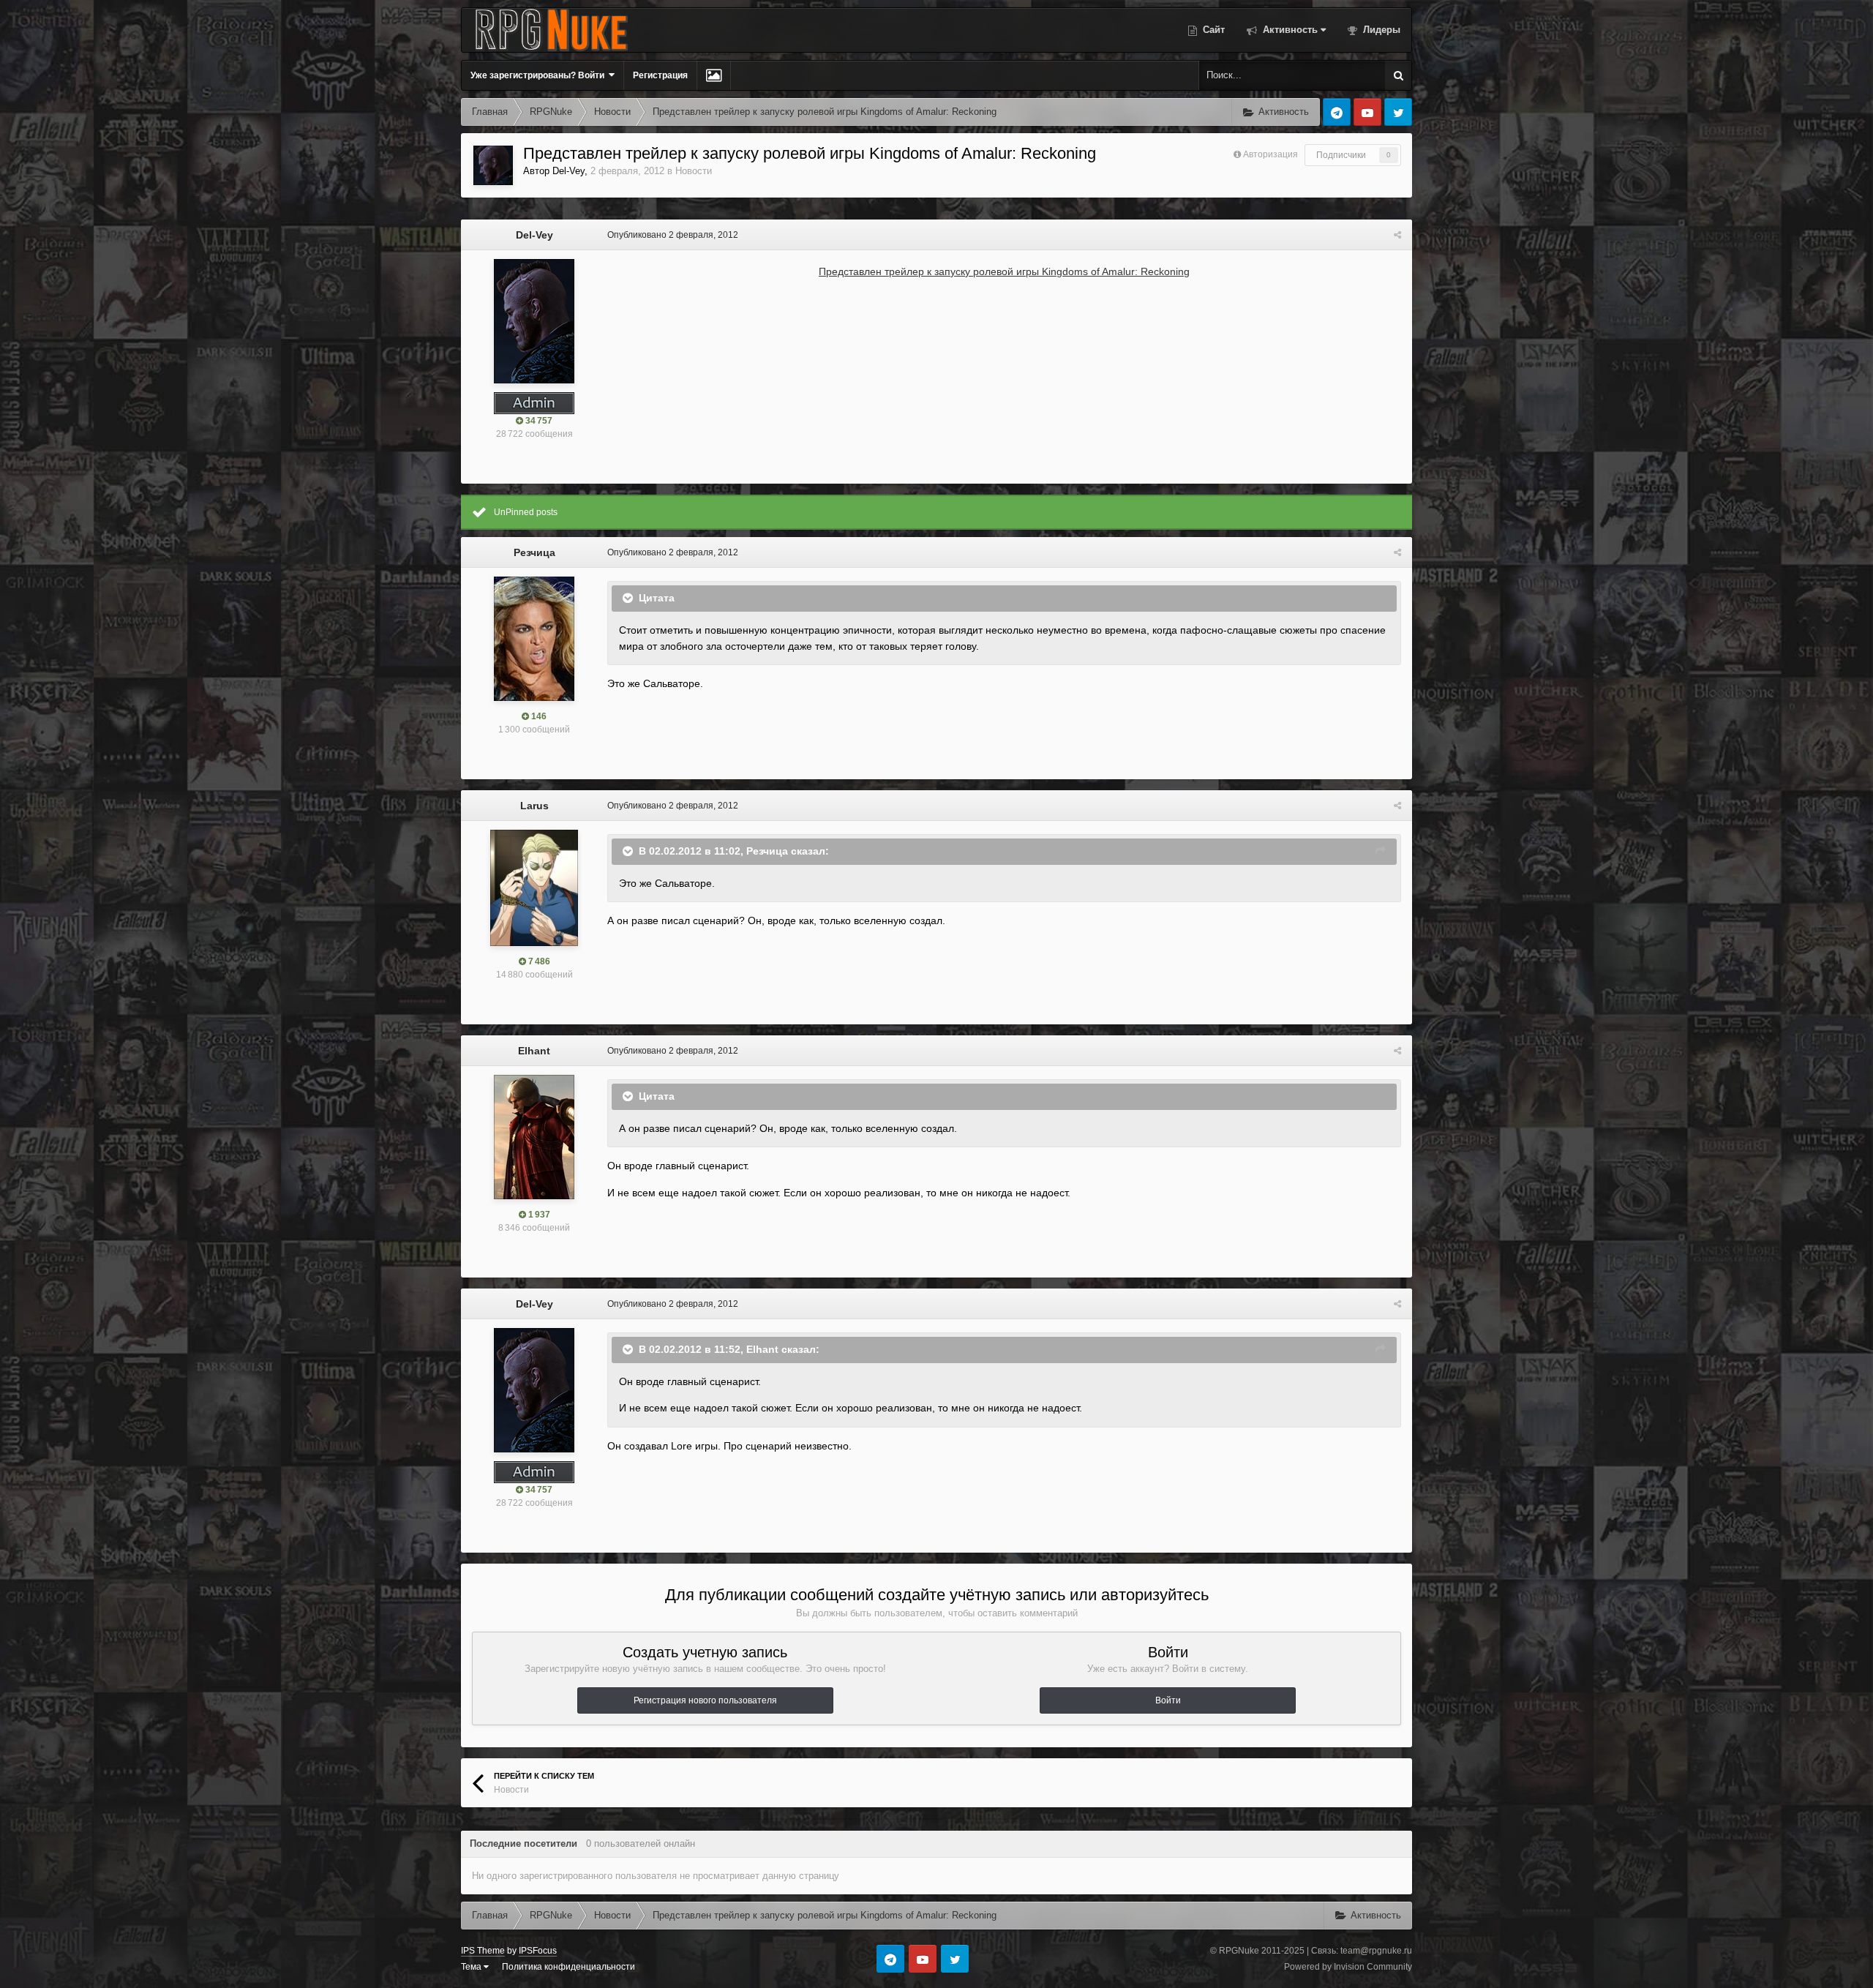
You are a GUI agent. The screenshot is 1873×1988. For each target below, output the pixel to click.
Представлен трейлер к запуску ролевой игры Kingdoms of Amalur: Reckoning (1004, 271)
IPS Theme (483, 1951)
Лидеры (1380, 30)
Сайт (1212, 30)
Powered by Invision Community (1348, 1967)
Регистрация (660, 75)
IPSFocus (538, 1951)
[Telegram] (1337, 112)
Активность (1289, 30)
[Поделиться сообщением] (1397, 235)
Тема (472, 1967)
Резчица (534, 552)
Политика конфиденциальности (568, 1967)
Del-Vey (568, 171)
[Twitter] (1398, 112)
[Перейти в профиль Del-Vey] (493, 165)
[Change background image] (714, 75)
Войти (1168, 1700)
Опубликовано (673, 235)
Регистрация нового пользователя (705, 1700)
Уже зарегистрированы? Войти (540, 75)
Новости (694, 171)
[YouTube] (1367, 112)
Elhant (534, 1051)
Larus (534, 806)
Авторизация (1270, 154)
